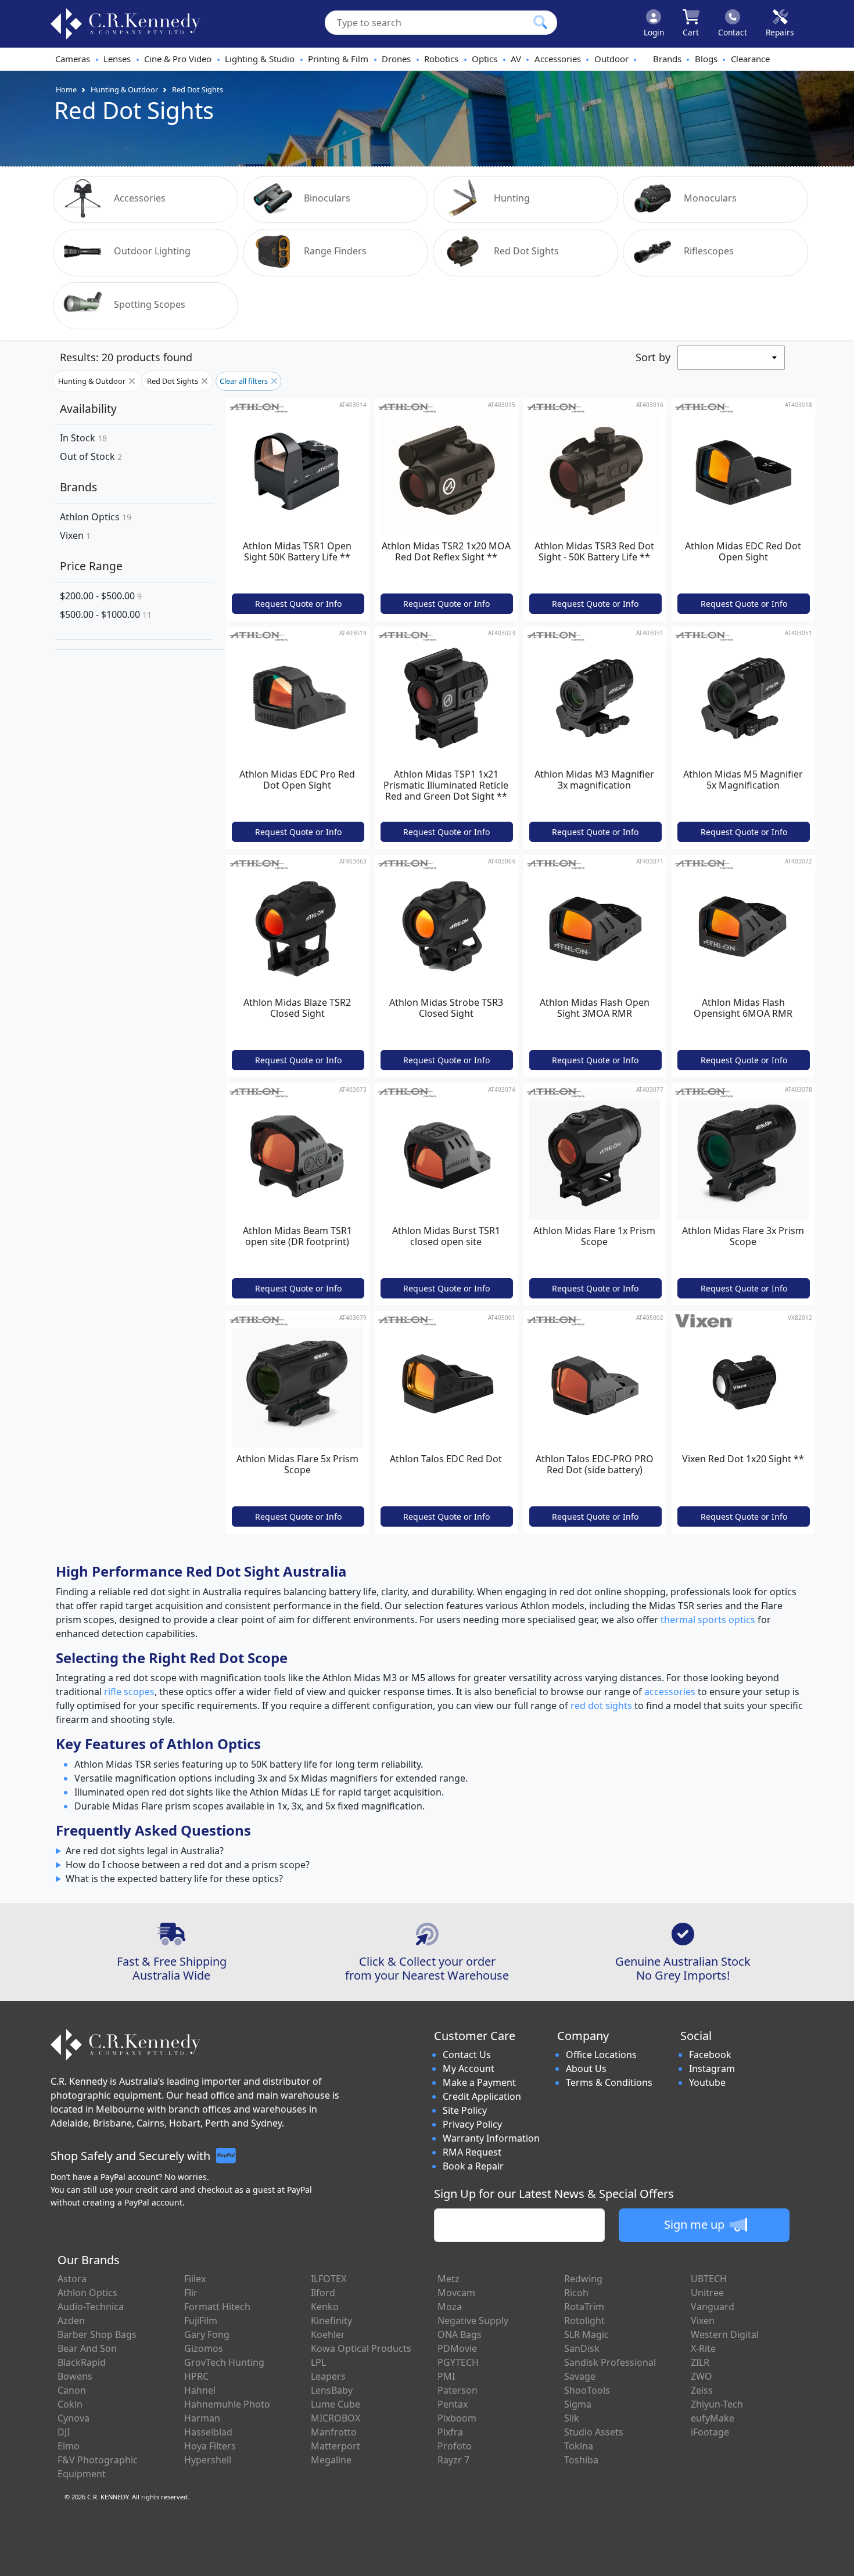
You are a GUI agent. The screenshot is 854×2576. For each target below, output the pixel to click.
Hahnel (200, 2390)
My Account (469, 2068)
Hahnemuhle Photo (227, 2404)
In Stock (83, 438)
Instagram (712, 2068)
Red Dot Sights (198, 89)
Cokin (70, 2404)
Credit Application (482, 2096)
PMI (446, 2376)
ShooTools (587, 2390)
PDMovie (457, 2348)
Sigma (578, 2404)
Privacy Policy (472, 2124)
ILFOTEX (329, 2279)
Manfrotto (334, 2432)
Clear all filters (245, 381)
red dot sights (601, 1706)
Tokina (579, 2446)
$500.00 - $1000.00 (106, 614)
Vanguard (713, 2307)
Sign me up (696, 2224)
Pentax (453, 2404)
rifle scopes (129, 1692)
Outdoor (611, 59)
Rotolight (584, 2320)
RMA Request (472, 2152)
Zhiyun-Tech (717, 2404)
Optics (485, 59)
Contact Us (467, 2055)
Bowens (75, 2376)
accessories (670, 1692)
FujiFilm (201, 2320)
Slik (572, 2418)
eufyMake (713, 2418)
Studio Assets (594, 2432)
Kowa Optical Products (361, 2348)
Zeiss (702, 2390)
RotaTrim (584, 2307)
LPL (318, 2362)
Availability (88, 409)
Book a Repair (473, 2166)
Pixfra (450, 2432)
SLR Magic (586, 2334)
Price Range (91, 566)
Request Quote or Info (298, 604)
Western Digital (725, 2334)
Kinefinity (331, 2320)
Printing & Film (338, 59)
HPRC (196, 2376)
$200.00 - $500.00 (101, 596)
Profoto (455, 2446)
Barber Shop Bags (97, 2334)
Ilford (323, 2293)
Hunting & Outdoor (124, 89)
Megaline (331, 2460)
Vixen (75, 535)
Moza (450, 2307)
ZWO (701, 2376)
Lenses (117, 59)
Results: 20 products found (126, 357)
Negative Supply (473, 2320)
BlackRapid (82, 2362)
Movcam (456, 2293)
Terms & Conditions (609, 2082)
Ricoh (576, 2293)
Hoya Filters (210, 2446)
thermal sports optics (708, 1620)
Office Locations (601, 2055)
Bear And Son (87, 2348)
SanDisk (582, 2348)
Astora (72, 2279)
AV (516, 59)
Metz (448, 2279)
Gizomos (204, 2348)
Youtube (707, 2082)
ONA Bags (460, 2334)
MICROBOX (335, 2418)
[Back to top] (838, 2560)
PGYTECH (458, 2362)
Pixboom (457, 2418)
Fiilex (195, 2279)
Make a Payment (479, 2082)
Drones (396, 59)
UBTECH (709, 2279)
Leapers (328, 2376)
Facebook (710, 2055)
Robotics (441, 59)
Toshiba (581, 2460)
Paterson (458, 2390)
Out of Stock (91, 457)
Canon (72, 2390)
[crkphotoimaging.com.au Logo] (125, 24)
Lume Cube (335, 2404)
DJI (64, 2432)
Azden (71, 2320)
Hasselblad (208, 2432)
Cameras (73, 59)
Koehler (328, 2334)
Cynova (73, 2418)
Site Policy (465, 2110)
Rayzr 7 (453, 2460)
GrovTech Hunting (224, 2362)
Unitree (707, 2293)
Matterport (335, 2446)
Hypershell (208, 2460)
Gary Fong (207, 2334)
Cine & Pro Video (178, 59)
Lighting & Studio (260, 59)
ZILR (700, 2362)
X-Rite (703, 2348)
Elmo (69, 2446)
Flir (191, 2293)
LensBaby (332, 2390)
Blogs (706, 59)
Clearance (750, 59)
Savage (580, 2376)
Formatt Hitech (217, 2307)
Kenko (325, 2307)
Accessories (558, 59)
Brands (667, 59)
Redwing (583, 2279)
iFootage (710, 2432)
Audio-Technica (91, 2307)
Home (66, 89)
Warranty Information (491, 2138)
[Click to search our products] (540, 22)
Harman (202, 2418)
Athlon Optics (96, 517)
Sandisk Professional (610, 2362)
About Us (586, 2068)
